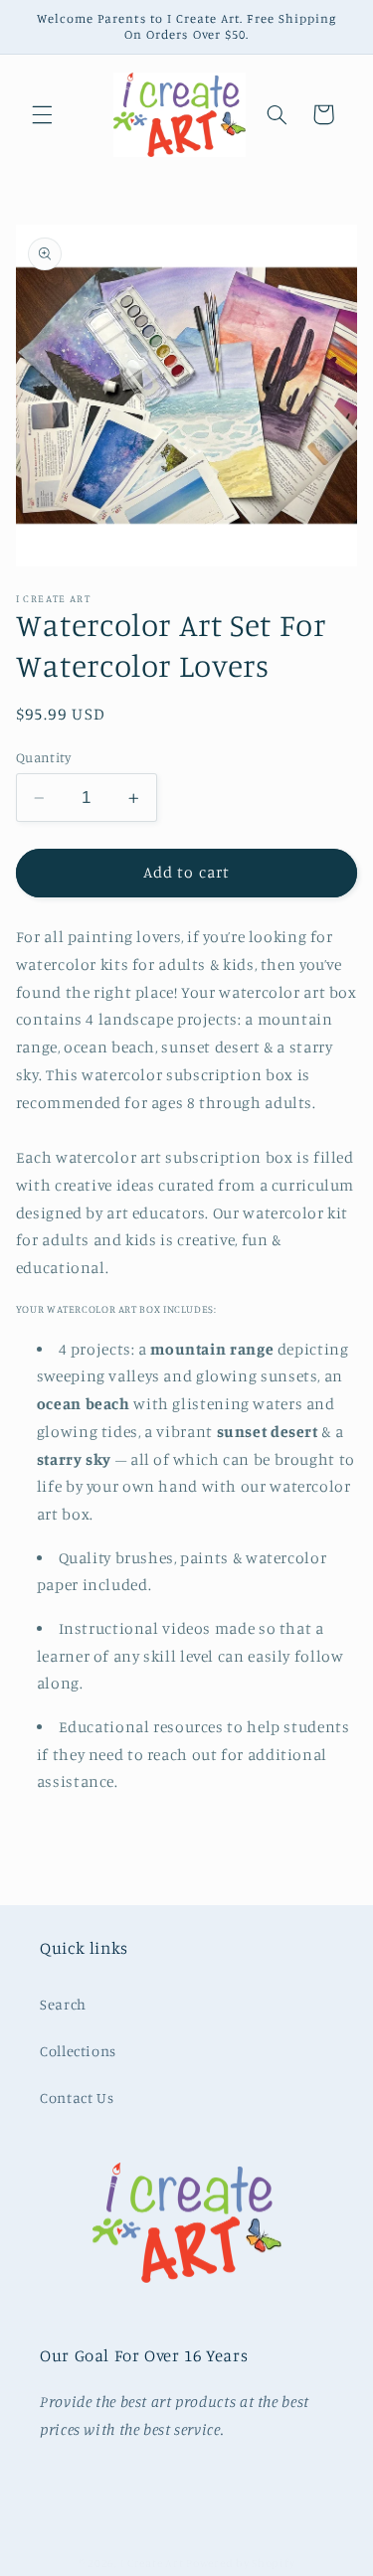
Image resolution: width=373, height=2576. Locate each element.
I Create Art (154, 2563)
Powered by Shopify (240, 2563)
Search (63, 2004)
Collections (78, 2051)
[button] (42, 114)
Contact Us (77, 2097)
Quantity (43, 757)
